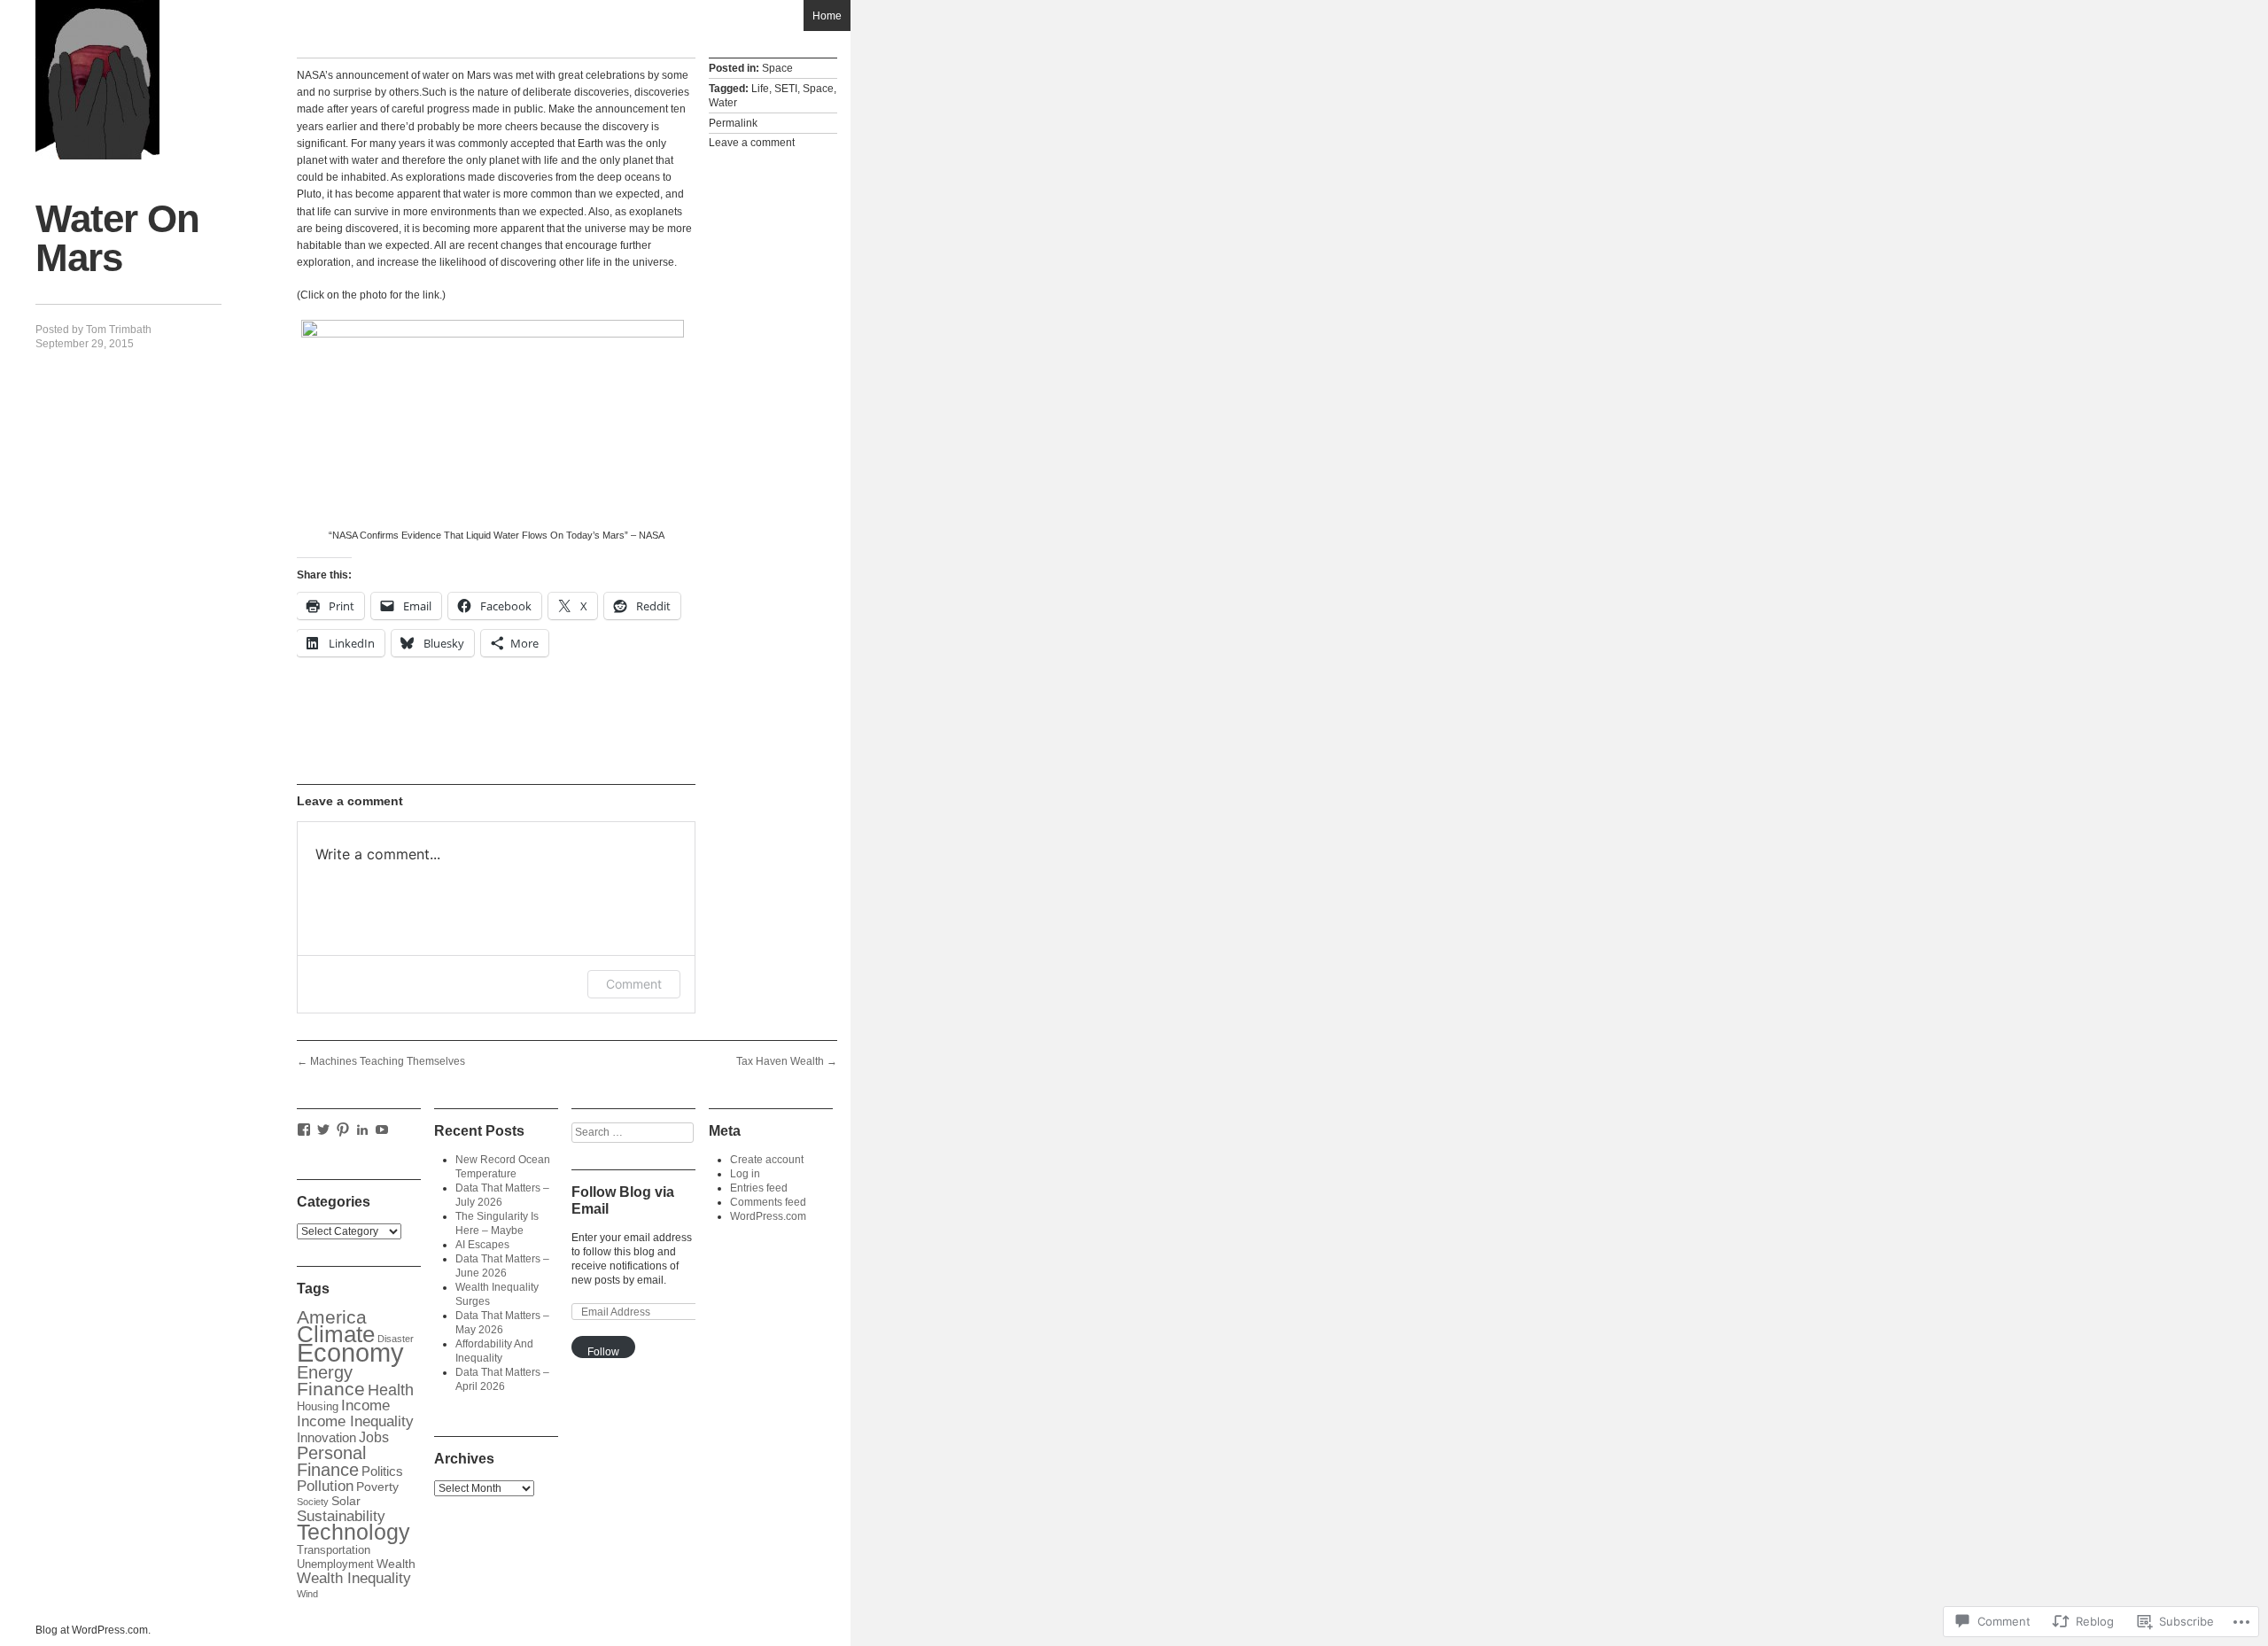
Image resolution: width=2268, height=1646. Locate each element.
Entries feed (759, 1188)
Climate (336, 1334)
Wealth (396, 1564)
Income (365, 1405)
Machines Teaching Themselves (381, 1061)
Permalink (733, 123)
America (332, 1317)
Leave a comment (752, 143)
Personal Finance (331, 1461)
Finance (331, 1389)
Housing (318, 1407)
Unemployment (335, 1564)
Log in (745, 1174)
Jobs (374, 1437)
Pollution (325, 1486)
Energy (325, 1372)
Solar (346, 1501)
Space (777, 68)
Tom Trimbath (119, 330)
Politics (382, 1471)
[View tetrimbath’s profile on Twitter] (323, 1130)
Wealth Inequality (354, 1578)
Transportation (334, 1550)
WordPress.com (768, 1216)
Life (760, 89)
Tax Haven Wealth (787, 1061)
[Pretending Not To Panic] (97, 80)
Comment (634, 984)
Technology (353, 1532)
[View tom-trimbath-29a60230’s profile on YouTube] (382, 1130)
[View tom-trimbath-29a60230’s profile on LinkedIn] (362, 1130)
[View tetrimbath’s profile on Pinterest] (343, 1130)
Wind (307, 1594)
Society (313, 1502)
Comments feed (768, 1202)
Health (391, 1390)
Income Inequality (355, 1421)
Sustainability (341, 1516)
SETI (786, 89)
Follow (603, 1352)
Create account (767, 1160)
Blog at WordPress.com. (93, 1630)
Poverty (377, 1487)
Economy (350, 1352)
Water (723, 103)
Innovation (326, 1437)
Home (827, 16)
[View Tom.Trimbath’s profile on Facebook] (304, 1130)
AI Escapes (482, 1245)
